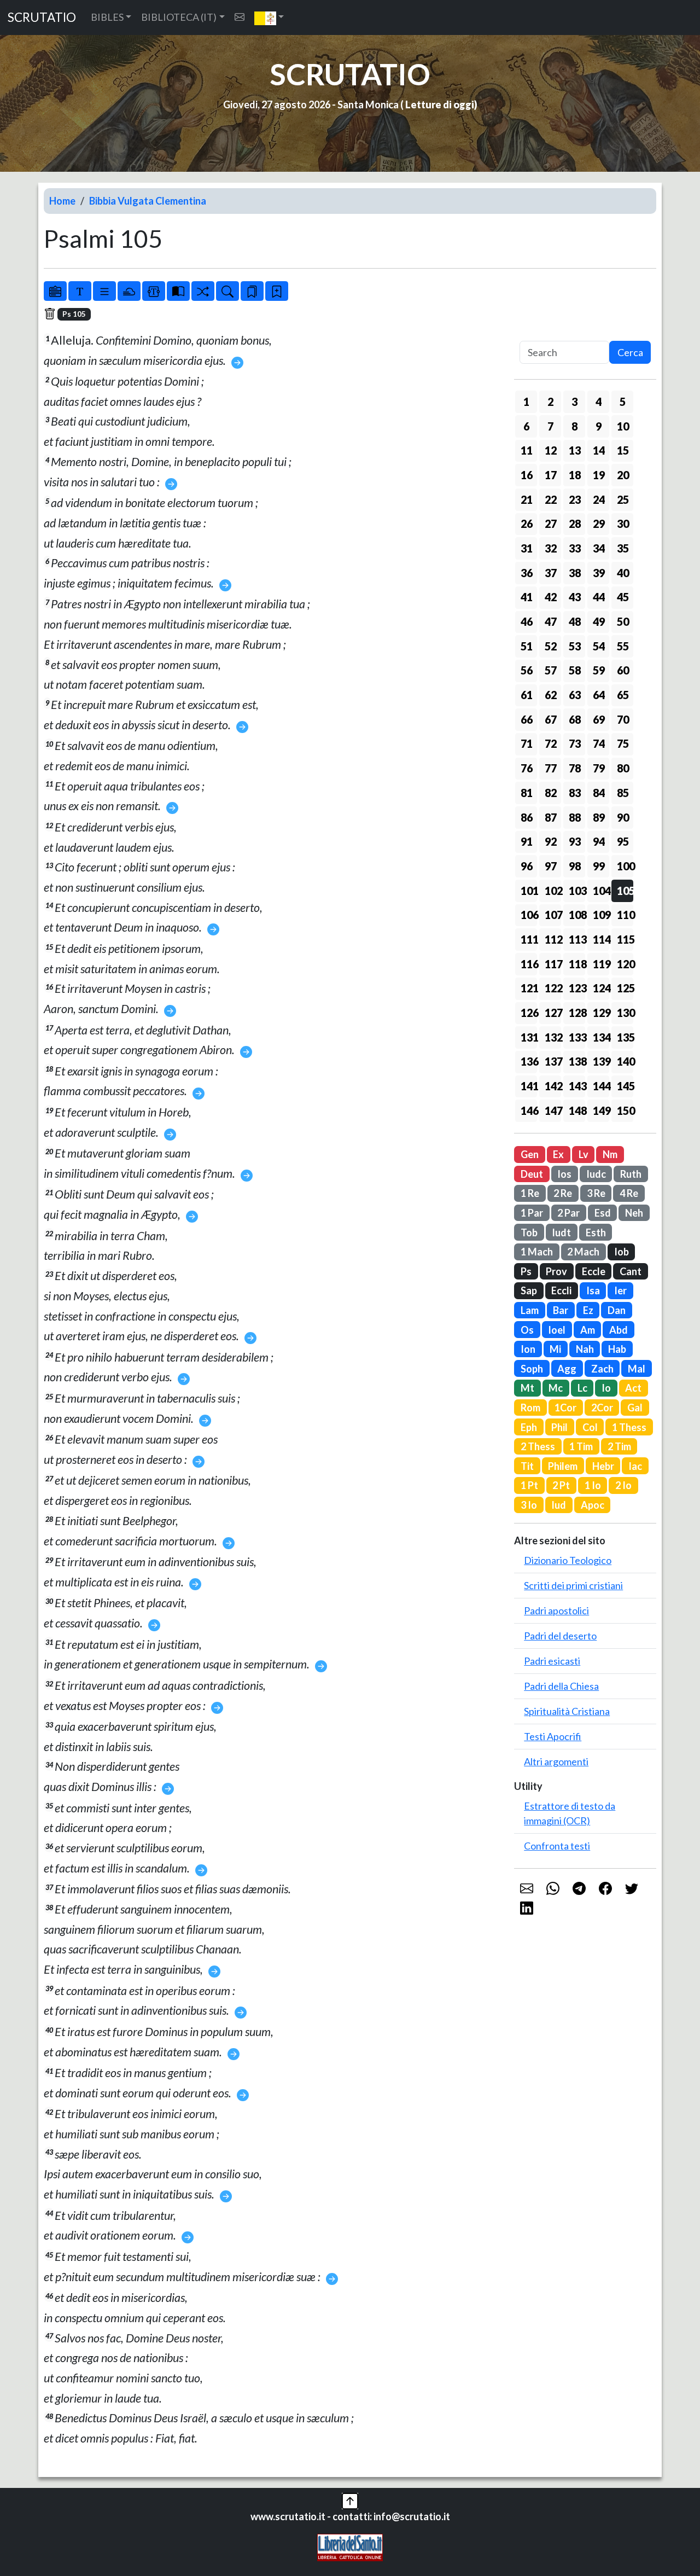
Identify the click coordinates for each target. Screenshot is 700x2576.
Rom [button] (530, 1408)
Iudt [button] (561, 1232)
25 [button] (623, 499)
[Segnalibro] (252, 291)
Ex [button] (558, 1154)
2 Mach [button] (583, 1252)
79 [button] (599, 768)
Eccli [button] (561, 1290)
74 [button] (599, 743)
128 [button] (577, 1013)
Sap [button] (529, 1290)
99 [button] (599, 866)
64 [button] (599, 695)
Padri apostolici (556, 1610)
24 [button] (599, 499)
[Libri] (55, 291)
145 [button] (625, 1086)
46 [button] (527, 621)
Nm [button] (610, 1154)
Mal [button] (637, 1369)
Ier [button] (620, 1290)
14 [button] (599, 450)
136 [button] (529, 1061)
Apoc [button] (593, 1505)
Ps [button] (526, 1271)
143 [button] (577, 1086)
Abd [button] (619, 1330)
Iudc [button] (596, 1174)
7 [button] (550, 426)
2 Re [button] (563, 1193)
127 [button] (553, 1013)
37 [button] (551, 573)
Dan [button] (617, 1310)
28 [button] (575, 524)
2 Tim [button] (619, 1446)
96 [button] (527, 866)
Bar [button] (561, 1310)
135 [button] (625, 1037)
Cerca (630, 352)
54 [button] (599, 646)
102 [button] (553, 891)
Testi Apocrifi (553, 1736)
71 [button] (527, 743)
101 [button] (529, 891)
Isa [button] (593, 1290)
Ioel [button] (557, 1330)
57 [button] (551, 670)
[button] (269, 18)
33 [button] (575, 548)
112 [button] (553, 939)
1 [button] (526, 402)
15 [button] (623, 450)
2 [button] (550, 402)
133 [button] (577, 1037)
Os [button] (527, 1330)
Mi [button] (555, 1349)
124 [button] (601, 988)
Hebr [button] (603, 1466)
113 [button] (577, 939)
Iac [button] (635, 1466)
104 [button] (601, 891)
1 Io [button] (593, 1485)
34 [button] (599, 548)
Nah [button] (585, 1349)
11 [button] (527, 450)
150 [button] (625, 1110)
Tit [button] (527, 1466)
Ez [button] (588, 1310)
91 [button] (527, 841)
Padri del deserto (560, 1636)
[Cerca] (227, 291)
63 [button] (575, 695)
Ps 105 (74, 314)
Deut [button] (532, 1174)
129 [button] (601, 1013)
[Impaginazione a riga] (104, 291)
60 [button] (623, 670)
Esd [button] (603, 1213)
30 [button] (623, 524)
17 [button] (551, 475)
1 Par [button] (532, 1213)
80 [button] (623, 768)
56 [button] (527, 670)
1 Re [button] (530, 1193)
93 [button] (575, 841)
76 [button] (527, 768)
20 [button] (623, 475)
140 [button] (625, 1061)
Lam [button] (530, 1310)
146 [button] (529, 1110)
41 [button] (527, 597)
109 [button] (601, 915)
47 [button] (551, 621)
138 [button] (577, 1061)
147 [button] (553, 1110)
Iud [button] (559, 1505)
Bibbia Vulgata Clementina (148, 201)
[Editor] (154, 291)
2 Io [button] (623, 1485)
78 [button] (575, 768)
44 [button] (599, 597)
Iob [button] (622, 1252)
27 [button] (551, 524)
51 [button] (527, 646)
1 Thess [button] (629, 1427)
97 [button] (551, 866)
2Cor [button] (602, 1408)
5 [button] (623, 402)
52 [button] (551, 646)
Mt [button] (527, 1388)
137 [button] (553, 1061)
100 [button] (625, 866)
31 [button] (527, 548)
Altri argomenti (556, 1761)
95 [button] (623, 841)
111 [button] (529, 939)
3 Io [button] (529, 1505)
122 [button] (553, 988)
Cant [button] (631, 1271)
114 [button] (601, 939)
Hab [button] (617, 1349)
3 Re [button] (596, 1193)
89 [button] (599, 817)
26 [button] (527, 524)
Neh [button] (634, 1213)
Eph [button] (529, 1427)
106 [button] (529, 915)
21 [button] (527, 499)
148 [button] (577, 1110)
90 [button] (623, 817)
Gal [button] (635, 1408)
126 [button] (529, 1013)
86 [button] (527, 817)
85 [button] (623, 793)
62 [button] (551, 695)
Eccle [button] (594, 1271)
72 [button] (551, 743)
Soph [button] (532, 1369)
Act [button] (633, 1388)
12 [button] (551, 450)
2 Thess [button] (538, 1446)
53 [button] (575, 646)
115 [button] (625, 939)
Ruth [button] (631, 1174)
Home (62, 201)
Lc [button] (582, 1388)
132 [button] (553, 1037)
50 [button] (623, 621)
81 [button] (527, 793)
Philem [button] (563, 1466)
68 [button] (575, 719)
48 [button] (575, 621)
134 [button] (601, 1037)
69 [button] (599, 719)
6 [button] (526, 426)
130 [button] (625, 1013)
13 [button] (575, 450)
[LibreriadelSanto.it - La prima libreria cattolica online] (350, 2546)
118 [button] (577, 964)
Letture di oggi (440, 104)
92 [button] (551, 841)
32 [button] (551, 548)
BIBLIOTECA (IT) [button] (179, 17)
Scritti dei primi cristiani (573, 1585)
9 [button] (599, 426)
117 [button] (553, 964)
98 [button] (575, 866)
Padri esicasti (552, 1661)
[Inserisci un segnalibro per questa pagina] (277, 291)
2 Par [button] (568, 1213)
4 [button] (599, 402)
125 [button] (625, 988)
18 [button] (575, 475)
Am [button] (588, 1330)
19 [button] (599, 475)
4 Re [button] (629, 1193)
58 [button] (575, 670)
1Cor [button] (565, 1408)
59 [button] (599, 670)
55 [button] (623, 646)
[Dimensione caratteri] (80, 291)
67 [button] (551, 719)
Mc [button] (556, 1388)
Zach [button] (602, 1369)
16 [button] (527, 475)
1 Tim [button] (581, 1446)
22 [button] (551, 499)
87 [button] (551, 817)
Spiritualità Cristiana (567, 1711)
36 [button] (527, 573)
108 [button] (577, 915)
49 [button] (599, 621)
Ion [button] (528, 1349)
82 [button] (551, 793)
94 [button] (599, 841)
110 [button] (625, 915)
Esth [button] (596, 1232)
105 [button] (625, 891)
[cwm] (240, 17)
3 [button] (574, 402)
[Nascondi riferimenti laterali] (129, 291)
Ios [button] (564, 1174)
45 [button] (623, 597)
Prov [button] (556, 1271)
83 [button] (575, 793)
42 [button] (551, 597)
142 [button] (553, 1086)
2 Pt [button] (561, 1485)
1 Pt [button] (529, 1485)
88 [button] (575, 817)
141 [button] (529, 1086)
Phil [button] (559, 1427)
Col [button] (590, 1427)
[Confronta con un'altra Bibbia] (178, 291)
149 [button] (601, 1110)
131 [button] (529, 1037)
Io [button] (606, 1388)
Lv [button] (584, 1154)
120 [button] (625, 964)
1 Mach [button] (537, 1252)
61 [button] (527, 695)
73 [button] (575, 743)
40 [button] (623, 573)
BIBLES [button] (107, 17)
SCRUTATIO (42, 17)
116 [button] (529, 964)
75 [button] (623, 743)
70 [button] (623, 719)
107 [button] (553, 915)
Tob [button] (529, 1232)
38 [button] (575, 573)
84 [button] (599, 793)
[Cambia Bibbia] (203, 291)
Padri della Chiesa (561, 1686)
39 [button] (599, 573)
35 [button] (623, 548)
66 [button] (527, 719)
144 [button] (601, 1086)
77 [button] (551, 768)
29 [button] (599, 524)
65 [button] (623, 695)
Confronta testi (557, 1846)
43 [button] (575, 597)
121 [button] (529, 988)
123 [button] (577, 988)
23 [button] (575, 499)
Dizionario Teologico (568, 1560)
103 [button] (577, 891)
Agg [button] (567, 1369)
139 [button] (601, 1061)
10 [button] (623, 426)
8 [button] (574, 426)
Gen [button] (530, 1154)
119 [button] (601, 964)
